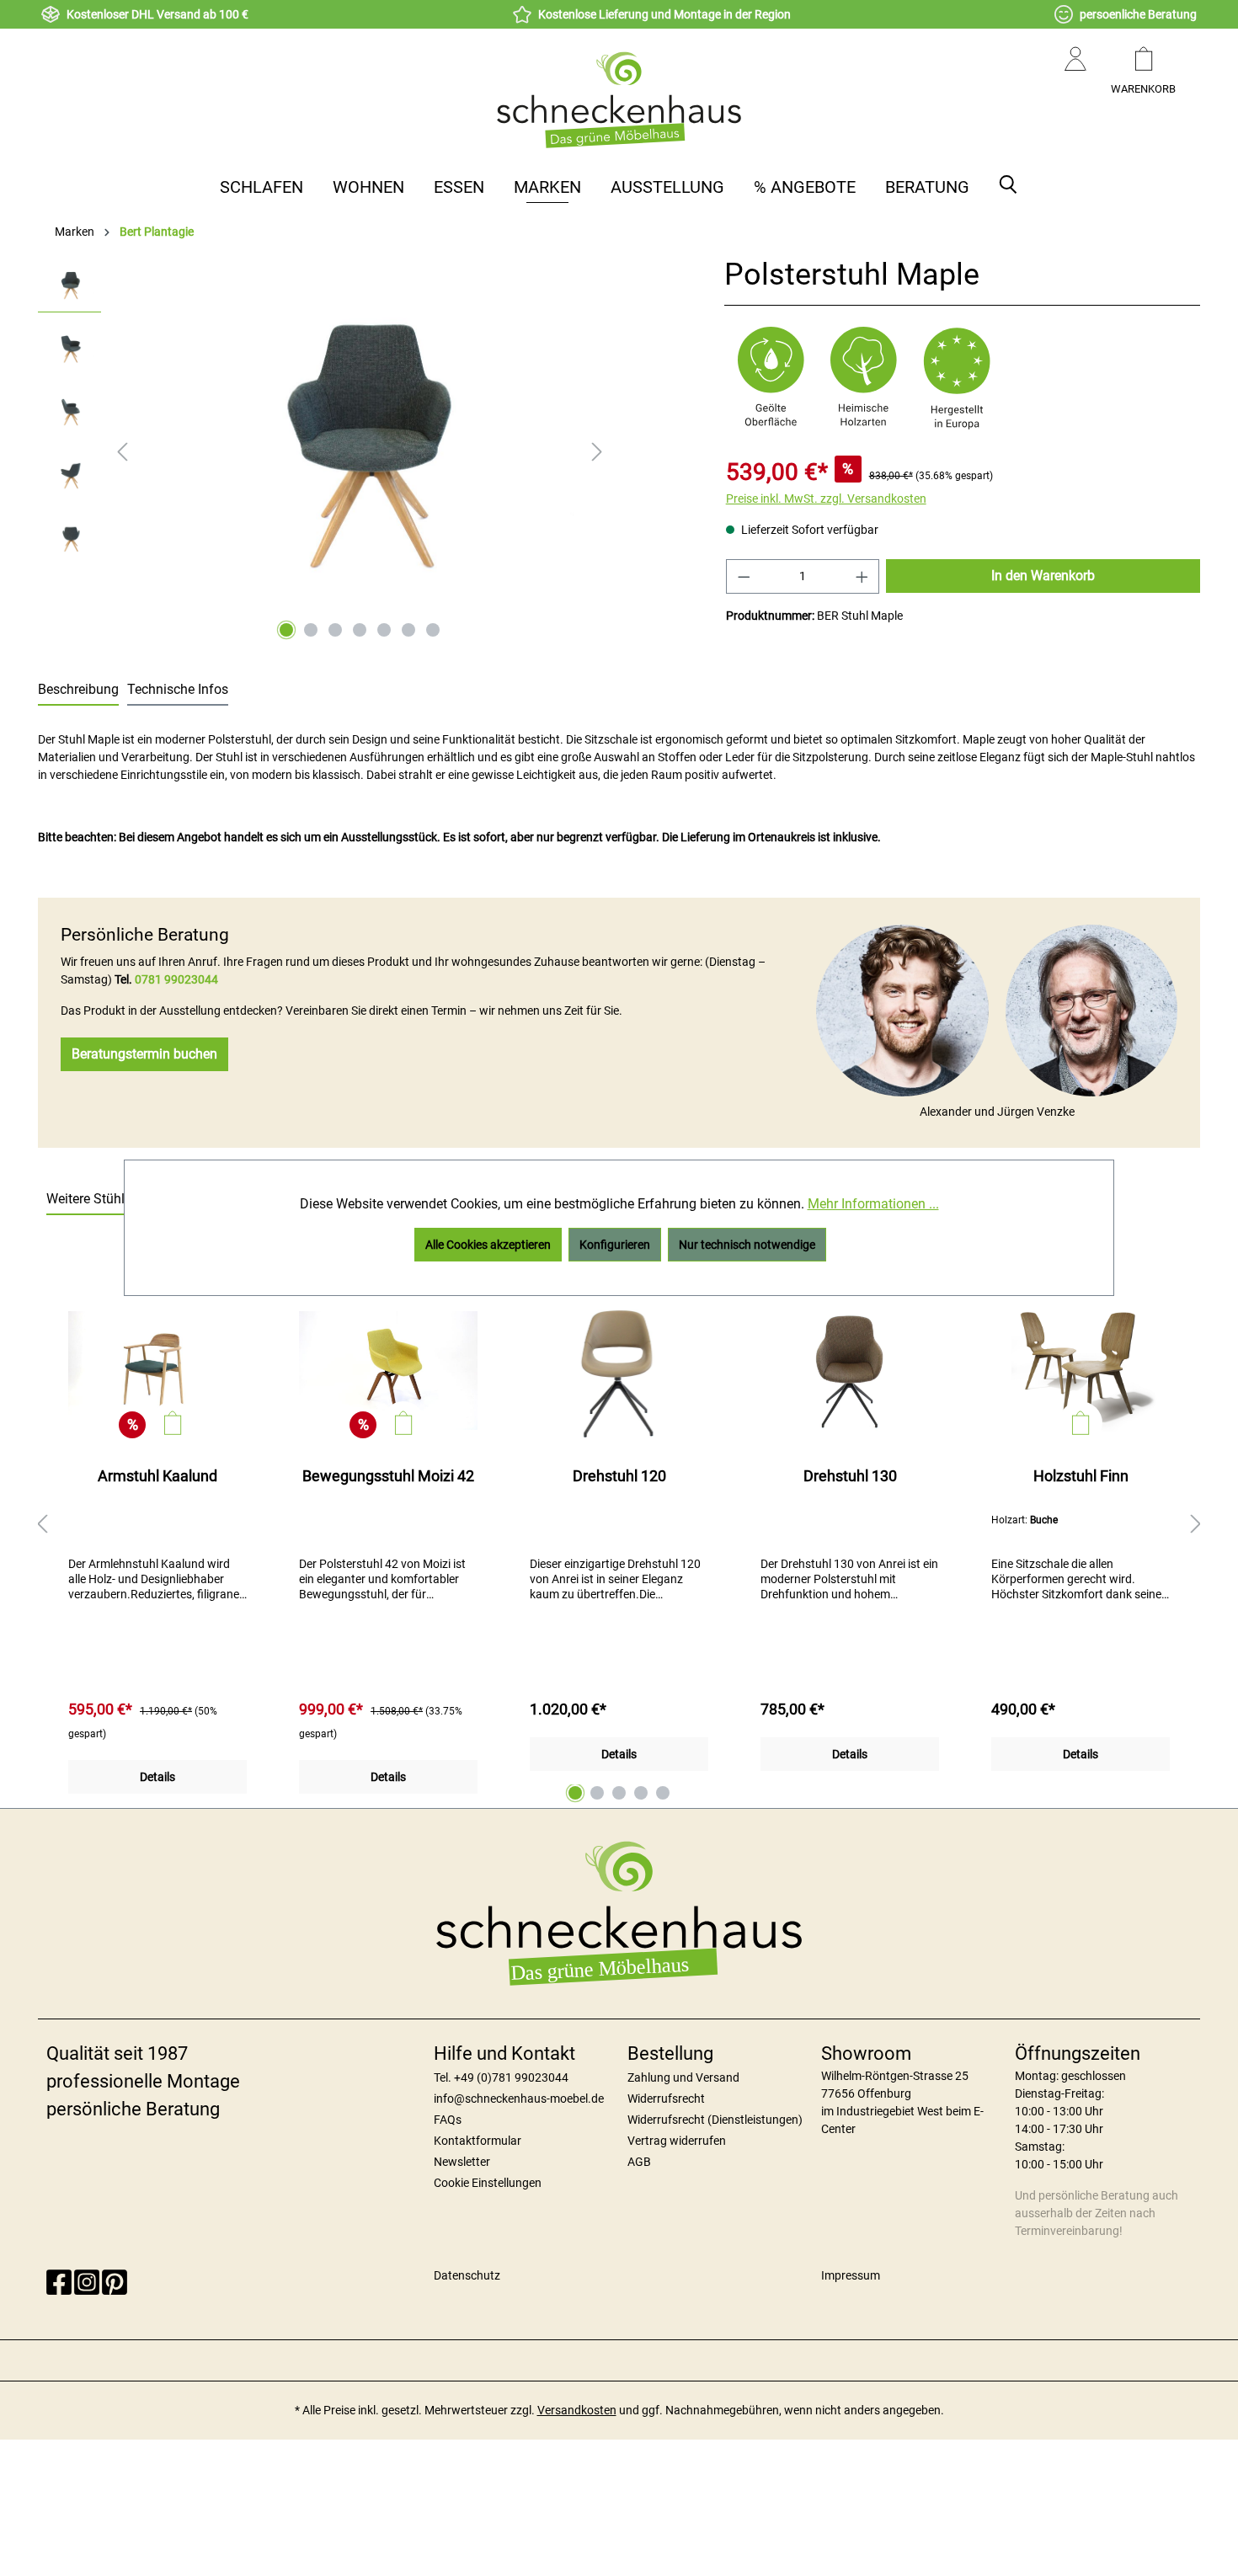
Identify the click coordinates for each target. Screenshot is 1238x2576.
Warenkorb (1143, 89)
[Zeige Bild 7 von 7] (433, 630)
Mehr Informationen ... (873, 1204)
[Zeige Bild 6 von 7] (408, 630)
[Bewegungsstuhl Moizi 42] (388, 1370)
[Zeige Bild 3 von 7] (335, 630)
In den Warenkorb (1043, 576)
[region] (324, 451)
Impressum (851, 2275)
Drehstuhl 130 (850, 1476)
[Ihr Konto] (1075, 76)
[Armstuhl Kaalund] (157, 1370)
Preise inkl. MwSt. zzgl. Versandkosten (826, 499)
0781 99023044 (176, 979)
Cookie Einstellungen (488, 2183)
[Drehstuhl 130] (850, 1370)
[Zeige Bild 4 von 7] (360, 630)
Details (157, 1777)
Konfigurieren (615, 1245)
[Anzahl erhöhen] (862, 576)
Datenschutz (467, 2275)
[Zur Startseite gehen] (619, 99)
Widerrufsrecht (666, 2099)
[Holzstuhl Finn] (1081, 1370)
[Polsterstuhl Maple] (360, 439)
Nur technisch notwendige (747, 1245)
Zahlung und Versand (683, 2077)
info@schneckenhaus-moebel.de (519, 2099)
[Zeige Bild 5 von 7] (384, 630)
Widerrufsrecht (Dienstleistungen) (715, 2120)
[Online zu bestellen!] (173, 1423)
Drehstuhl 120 (619, 1476)
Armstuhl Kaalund (157, 1476)
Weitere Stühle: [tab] (91, 1199)
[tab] (78, 691)
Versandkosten (577, 2410)
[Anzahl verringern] (744, 576)
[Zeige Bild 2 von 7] (311, 630)
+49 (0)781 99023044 (511, 2077)
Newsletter (462, 2162)
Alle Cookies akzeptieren (488, 1245)
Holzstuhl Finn (1081, 1476)
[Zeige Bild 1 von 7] (286, 630)
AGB (639, 2162)
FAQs (448, 2120)
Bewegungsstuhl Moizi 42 (388, 1476)
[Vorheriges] (122, 452)
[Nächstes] (597, 452)
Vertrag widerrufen (677, 2141)
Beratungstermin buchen (144, 1054)
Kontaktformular (478, 2141)
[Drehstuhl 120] (619, 1370)
